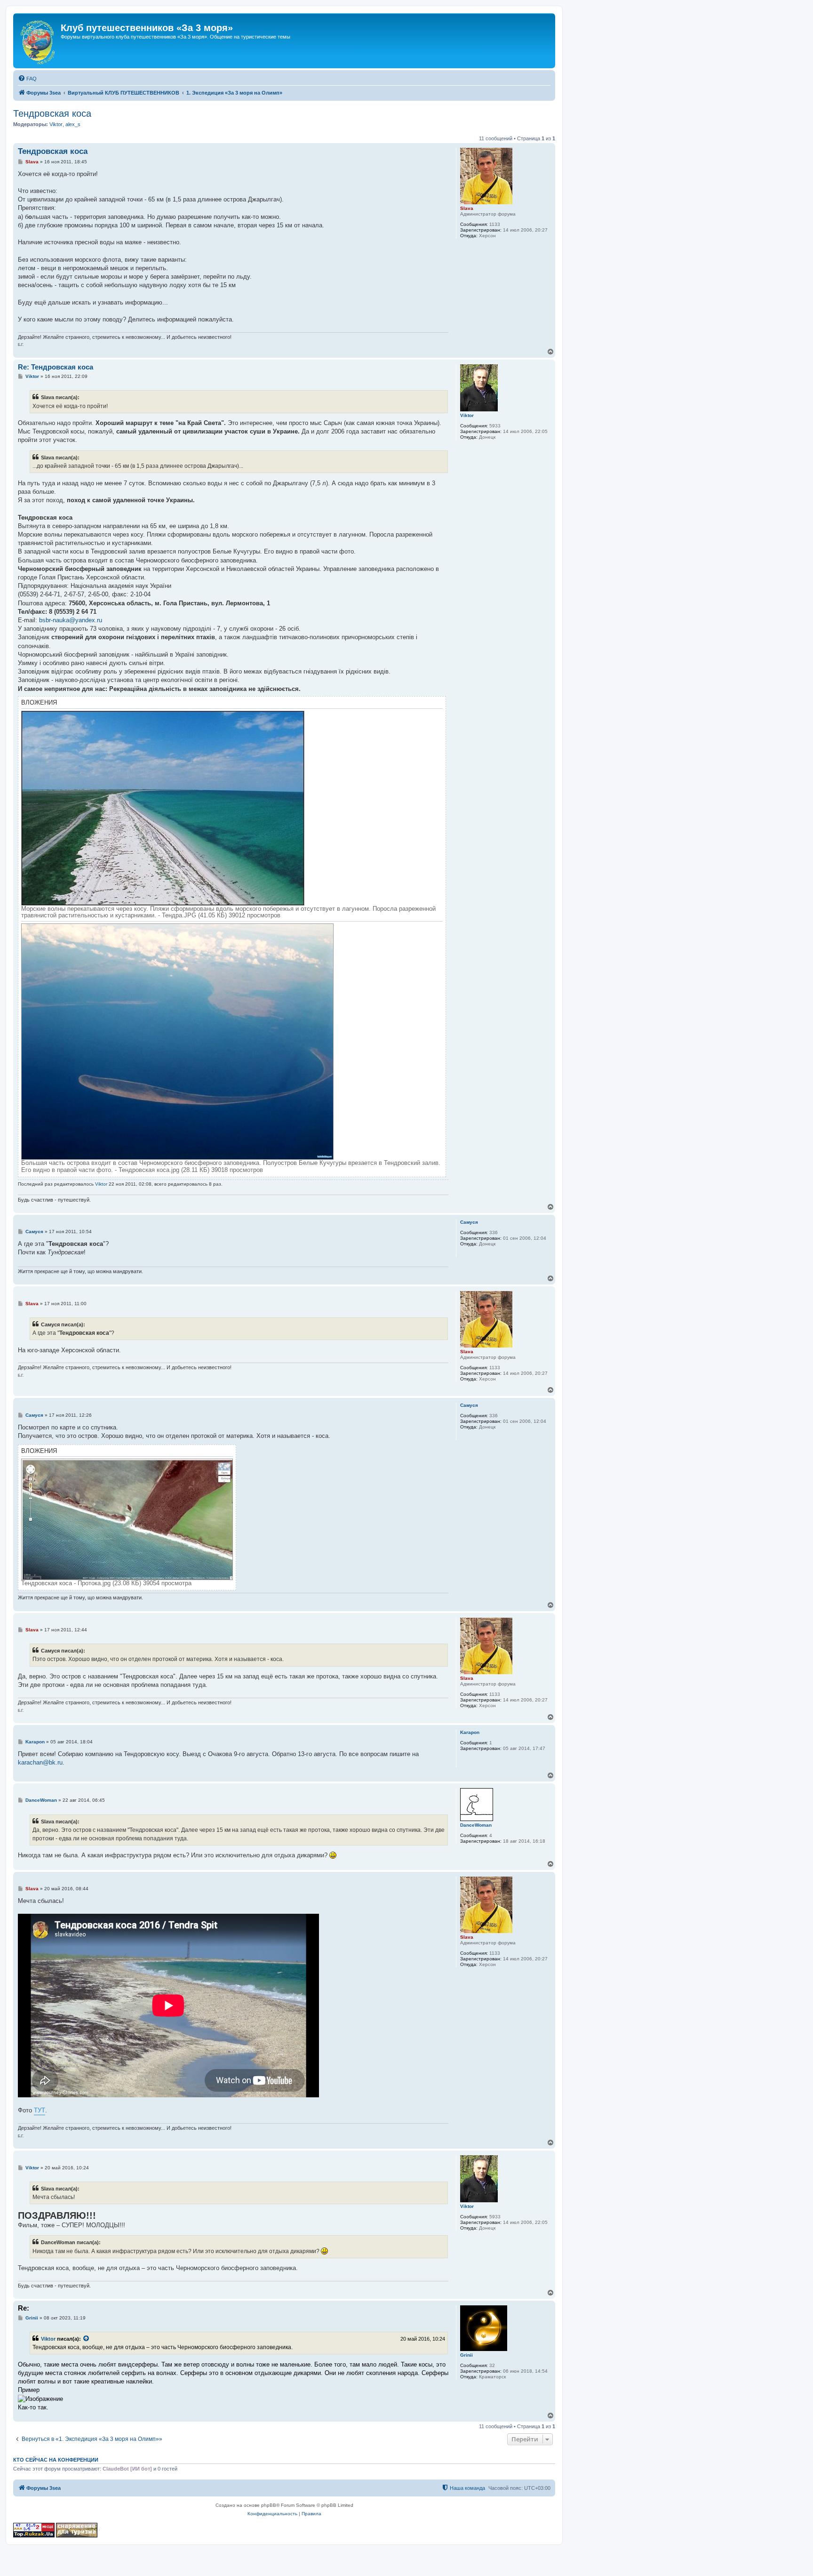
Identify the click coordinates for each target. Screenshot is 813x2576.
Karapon (470, 1732)
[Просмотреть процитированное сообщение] (87, 2339)
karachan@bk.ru (40, 1762)
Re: (24, 2308)
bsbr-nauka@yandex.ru (71, 620)
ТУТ (40, 2110)
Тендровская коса (52, 113)
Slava (467, 208)
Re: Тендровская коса (56, 367)
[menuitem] (27, 79)
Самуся (469, 1222)
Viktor (56, 124)
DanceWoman (476, 1825)
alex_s (73, 124)
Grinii (466, 2355)
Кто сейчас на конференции (56, 2460)
